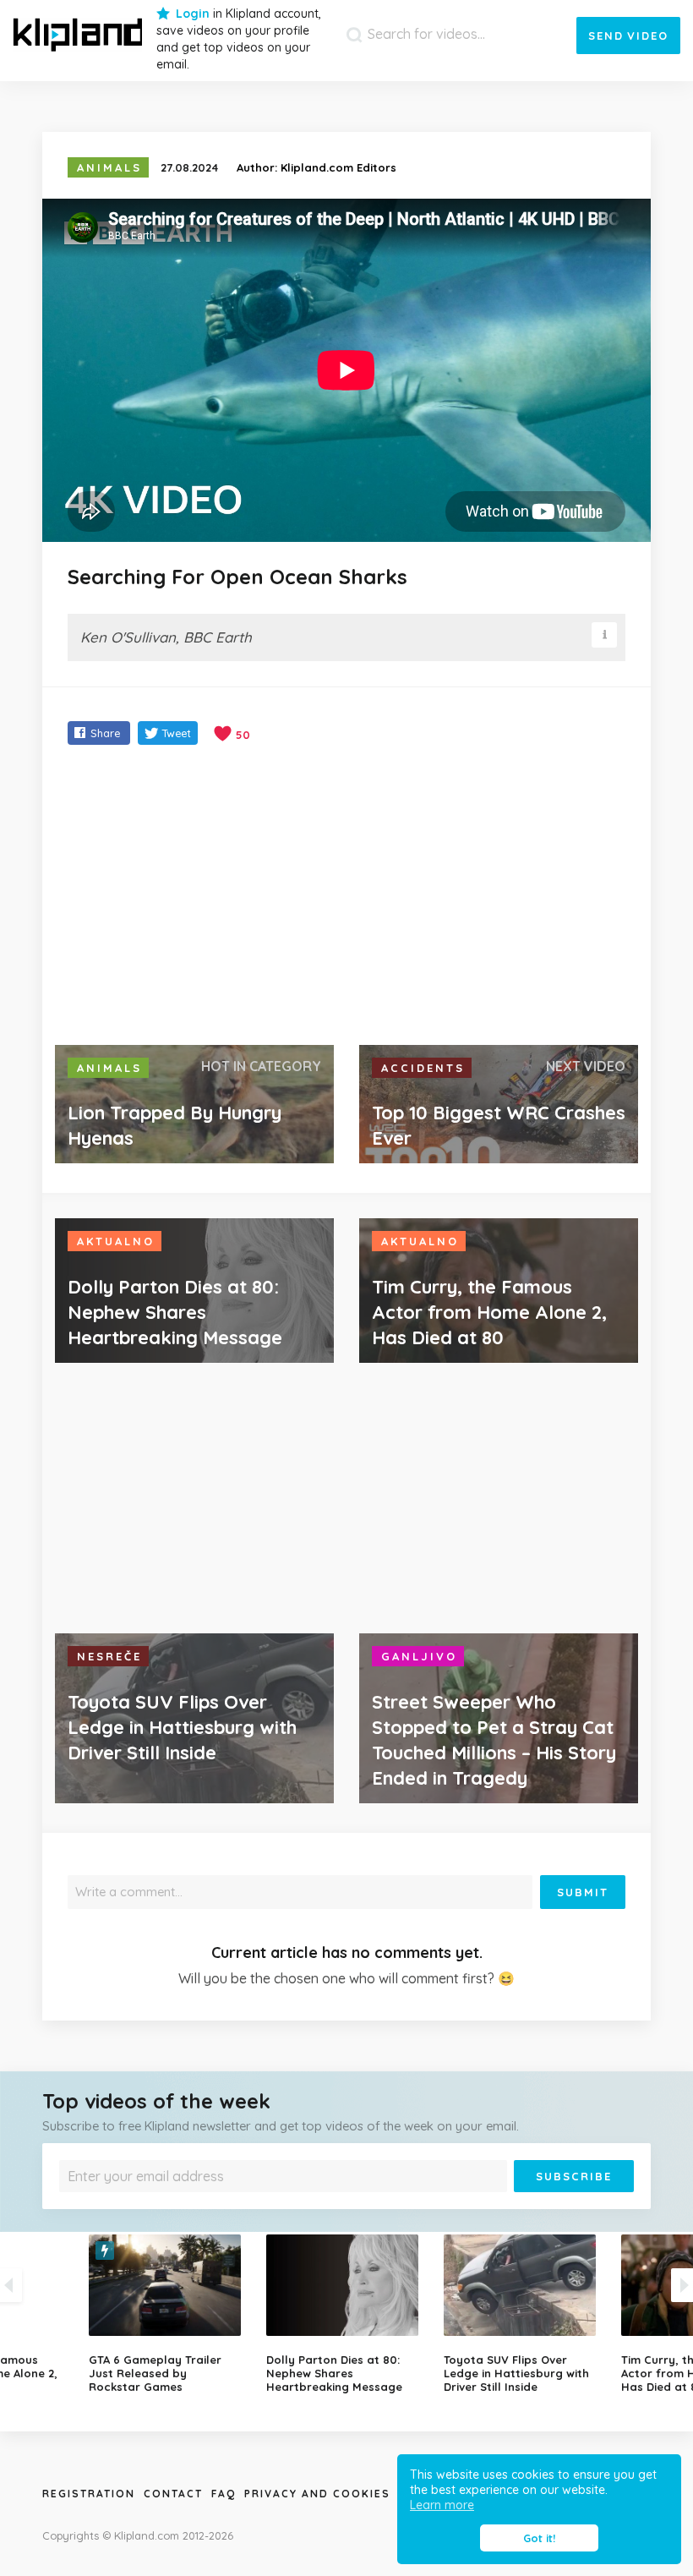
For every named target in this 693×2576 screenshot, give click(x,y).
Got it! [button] (539, 2538)
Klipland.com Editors (338, 167)
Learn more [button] (442, 2505)
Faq (224, 2494)
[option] (346, 2314)
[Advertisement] (346, 897)
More (342, 2204)
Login (193, 14)
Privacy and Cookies (317, 2494)
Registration (89, 2494)
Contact (173, 2494)
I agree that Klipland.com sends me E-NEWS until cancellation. (212, 2204)
